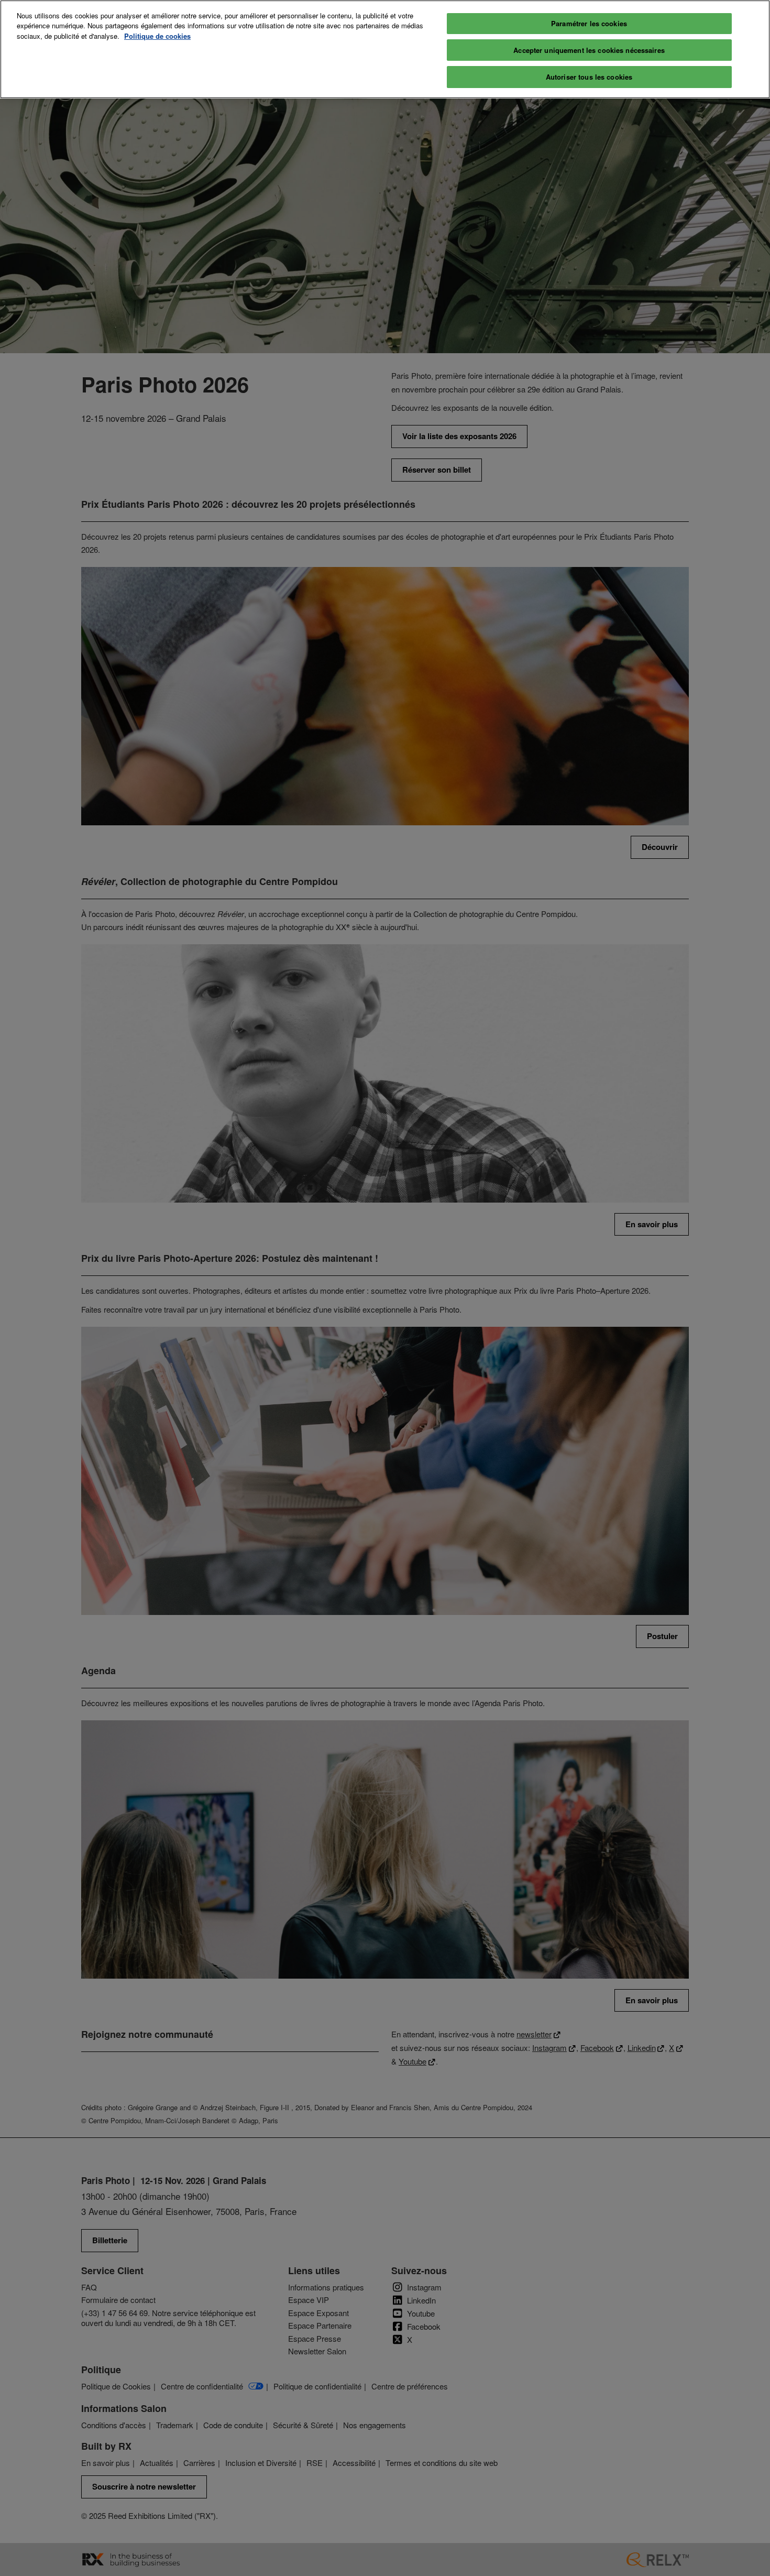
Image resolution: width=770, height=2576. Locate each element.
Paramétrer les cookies (589, 23)
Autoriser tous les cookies (589, 77)
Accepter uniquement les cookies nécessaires (589, 50)
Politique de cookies (157, 36)
